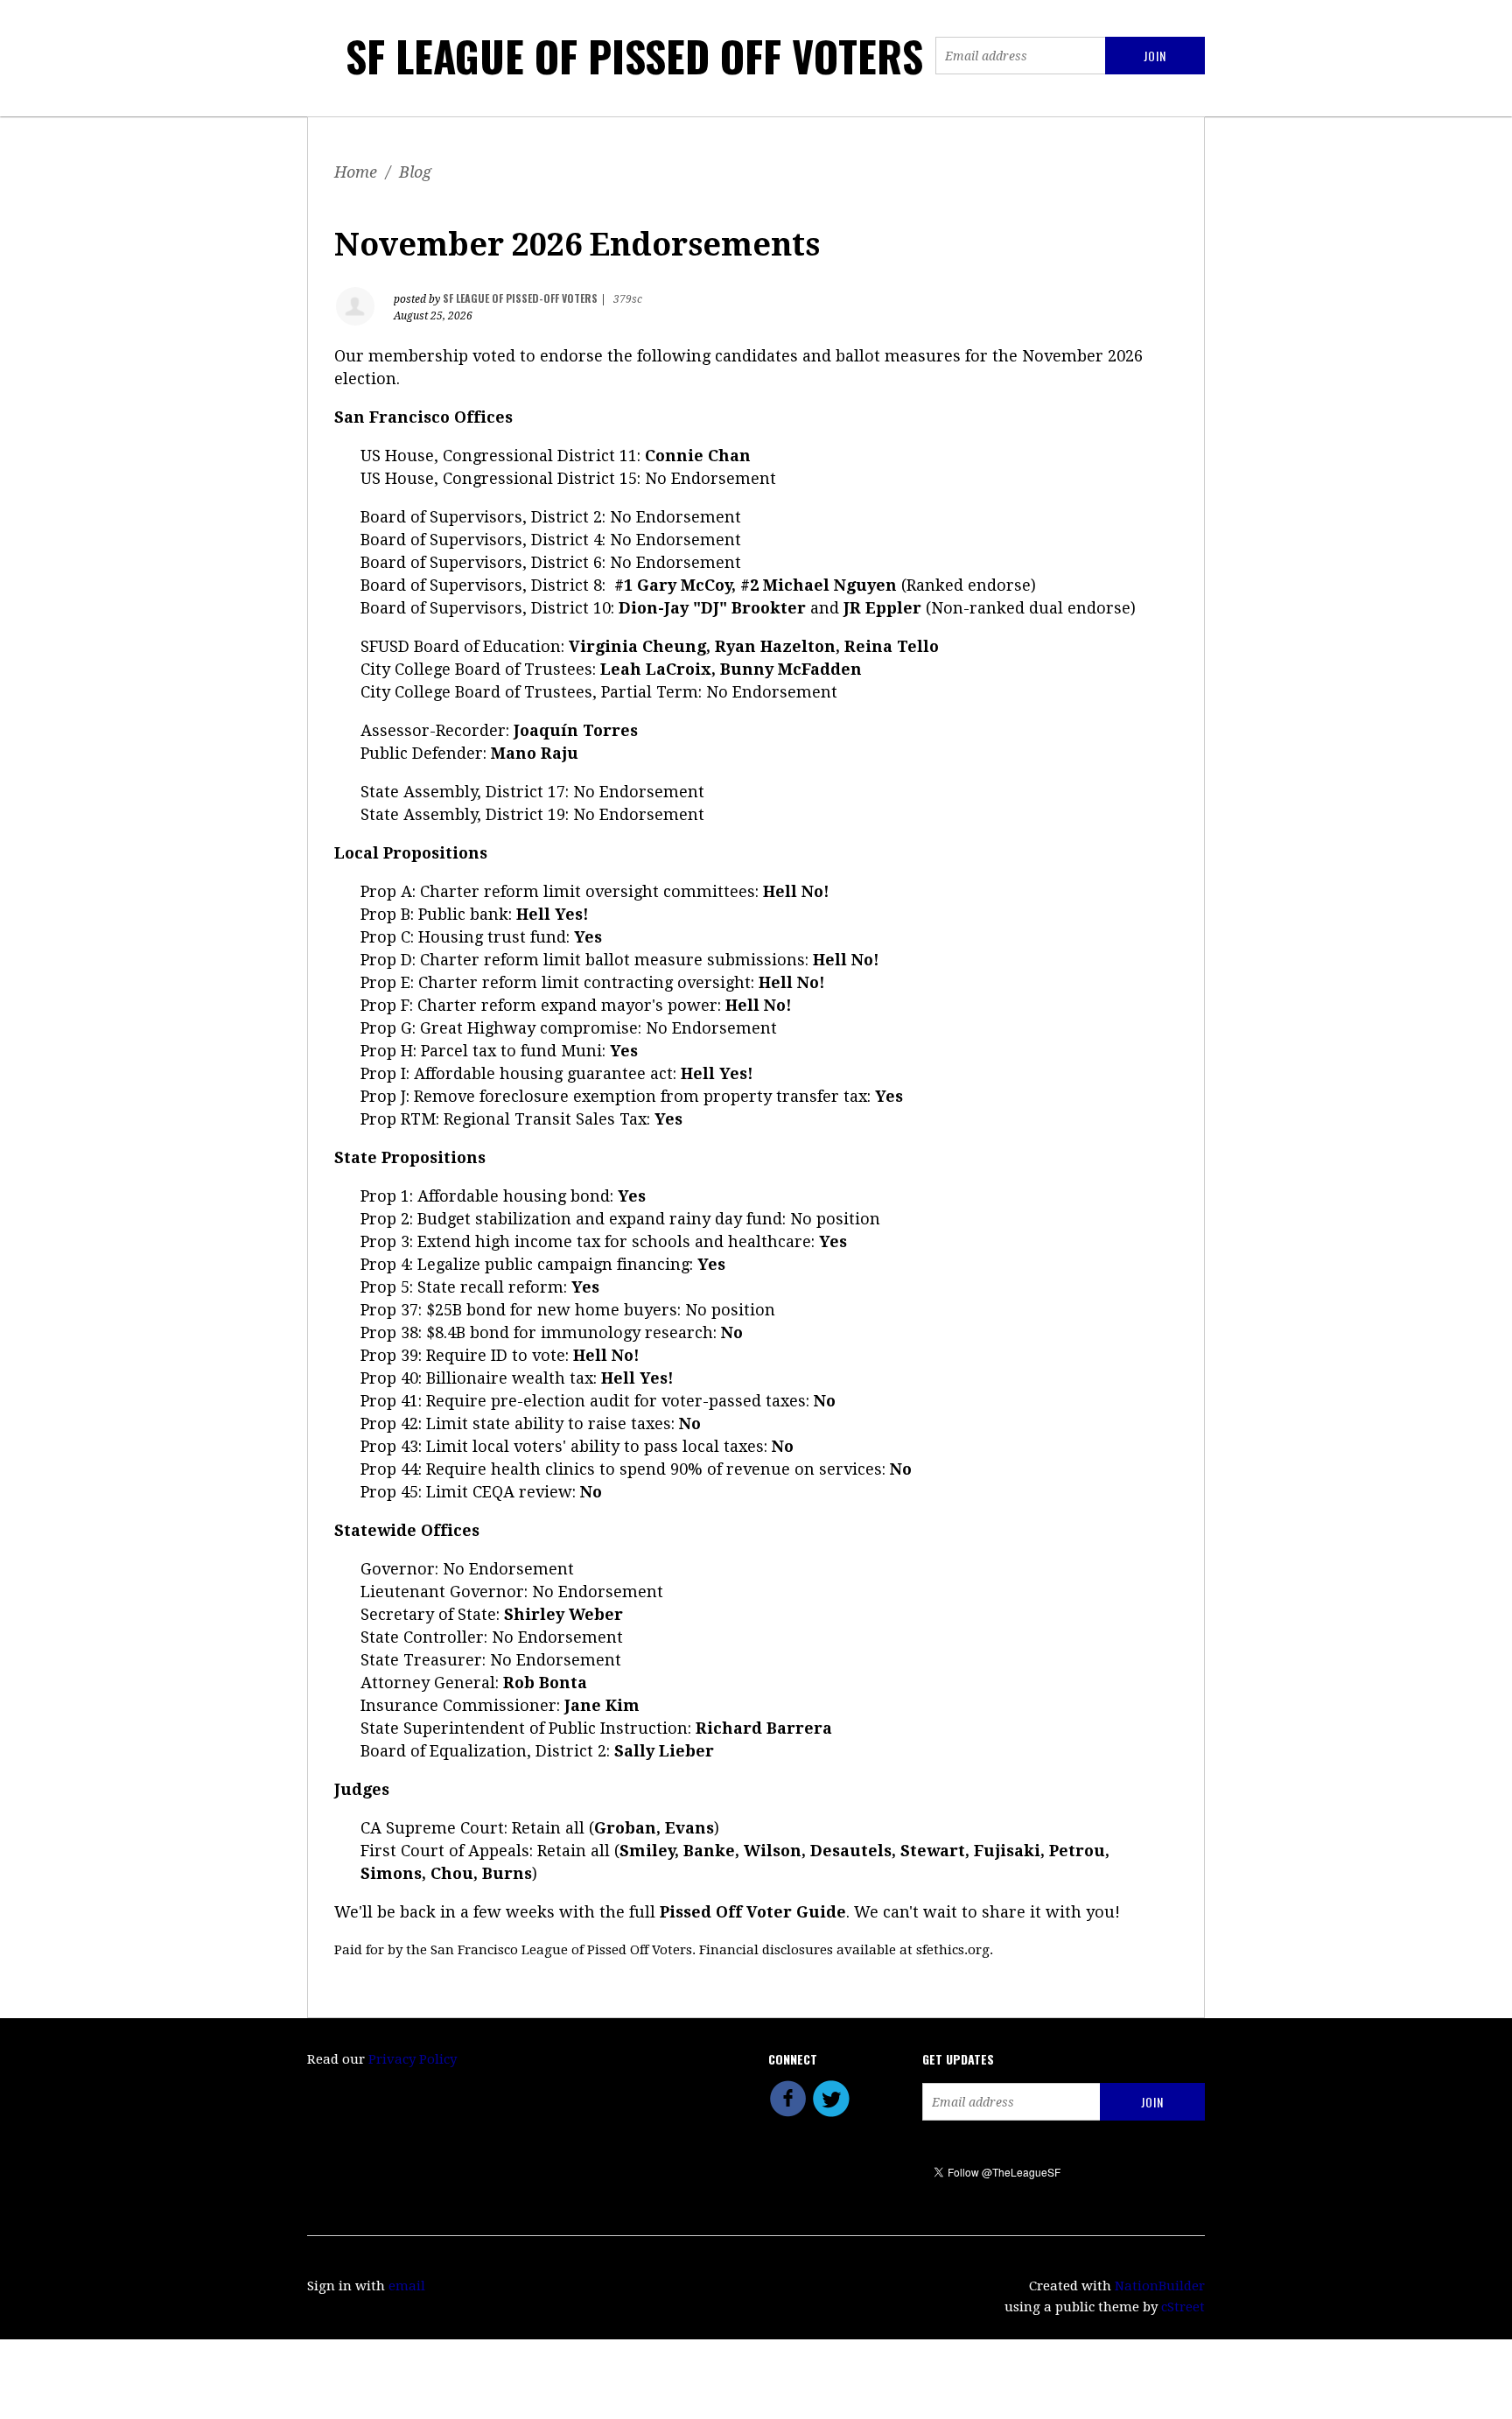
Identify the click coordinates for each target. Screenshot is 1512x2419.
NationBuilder (1160, 2286)
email (407, 2286)
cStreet (1183, 2307)
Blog (415, 172)
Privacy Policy (413, 2059)
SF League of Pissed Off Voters (634, 56)
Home (356, 172)
